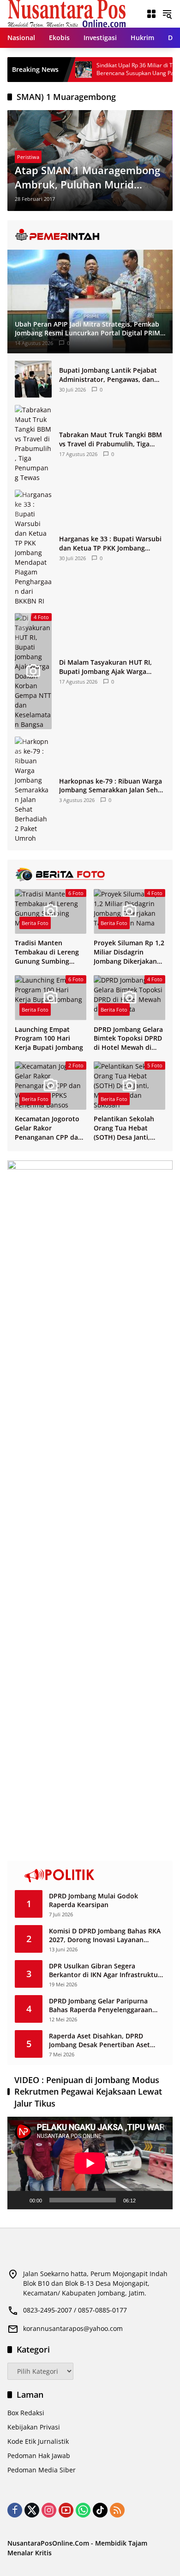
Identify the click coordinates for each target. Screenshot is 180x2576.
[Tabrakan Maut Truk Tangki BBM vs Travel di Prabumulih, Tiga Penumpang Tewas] (33, 444)
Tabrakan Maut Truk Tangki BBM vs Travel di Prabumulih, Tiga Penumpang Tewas (111, 439)
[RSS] (117, 2510)
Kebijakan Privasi (34, 2427)
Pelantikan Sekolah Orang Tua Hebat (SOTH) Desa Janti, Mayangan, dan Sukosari (124, 1128)
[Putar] (19, 2200)
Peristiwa (28, 157)
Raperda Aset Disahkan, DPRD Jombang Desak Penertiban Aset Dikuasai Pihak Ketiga (99, 2040)
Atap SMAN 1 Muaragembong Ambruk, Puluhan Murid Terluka (87, 177)
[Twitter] (32, 2510)
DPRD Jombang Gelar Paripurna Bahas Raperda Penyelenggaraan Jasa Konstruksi (101, 2005)
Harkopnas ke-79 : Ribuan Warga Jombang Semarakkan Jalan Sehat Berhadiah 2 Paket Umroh (112, 786)
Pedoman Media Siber (42, 2470)
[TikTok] (100, 2510)
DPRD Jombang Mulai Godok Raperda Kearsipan (93, 1900)
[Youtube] (66, 2510)
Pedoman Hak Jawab (39, 2456)
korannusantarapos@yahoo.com (73, 2328)
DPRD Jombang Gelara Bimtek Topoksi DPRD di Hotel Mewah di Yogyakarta (128, 1039)
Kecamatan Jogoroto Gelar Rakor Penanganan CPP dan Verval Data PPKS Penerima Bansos (48, 1128)
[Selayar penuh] (161, 2200)
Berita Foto (35, 923)
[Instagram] (49, 2510)
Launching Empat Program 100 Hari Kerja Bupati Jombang (49, 1038)
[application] (90, 2163)
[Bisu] (146, 2200)
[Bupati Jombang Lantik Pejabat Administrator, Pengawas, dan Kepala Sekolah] (33, 379)
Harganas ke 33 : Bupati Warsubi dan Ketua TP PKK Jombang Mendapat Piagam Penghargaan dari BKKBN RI (110, 543)
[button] (167, 14)
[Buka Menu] (151, 14)
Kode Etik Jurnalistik (38, 2441)
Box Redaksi (26, 2413)
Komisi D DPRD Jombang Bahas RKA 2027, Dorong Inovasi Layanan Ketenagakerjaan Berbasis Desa (105, 1935)
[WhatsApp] (83, 2510)
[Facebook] (15, 2510)
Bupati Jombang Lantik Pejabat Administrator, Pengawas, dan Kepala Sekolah (108, 375)
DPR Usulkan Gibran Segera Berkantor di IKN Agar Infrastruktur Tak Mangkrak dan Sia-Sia (105, 1970)
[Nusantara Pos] (67, 13)
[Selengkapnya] (90, 235)
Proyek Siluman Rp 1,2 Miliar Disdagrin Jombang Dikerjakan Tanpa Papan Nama (129, 952)
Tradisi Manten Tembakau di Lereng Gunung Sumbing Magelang (47, 952)
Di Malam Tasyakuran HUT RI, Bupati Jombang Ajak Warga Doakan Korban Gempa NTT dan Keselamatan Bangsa (110, 667)
